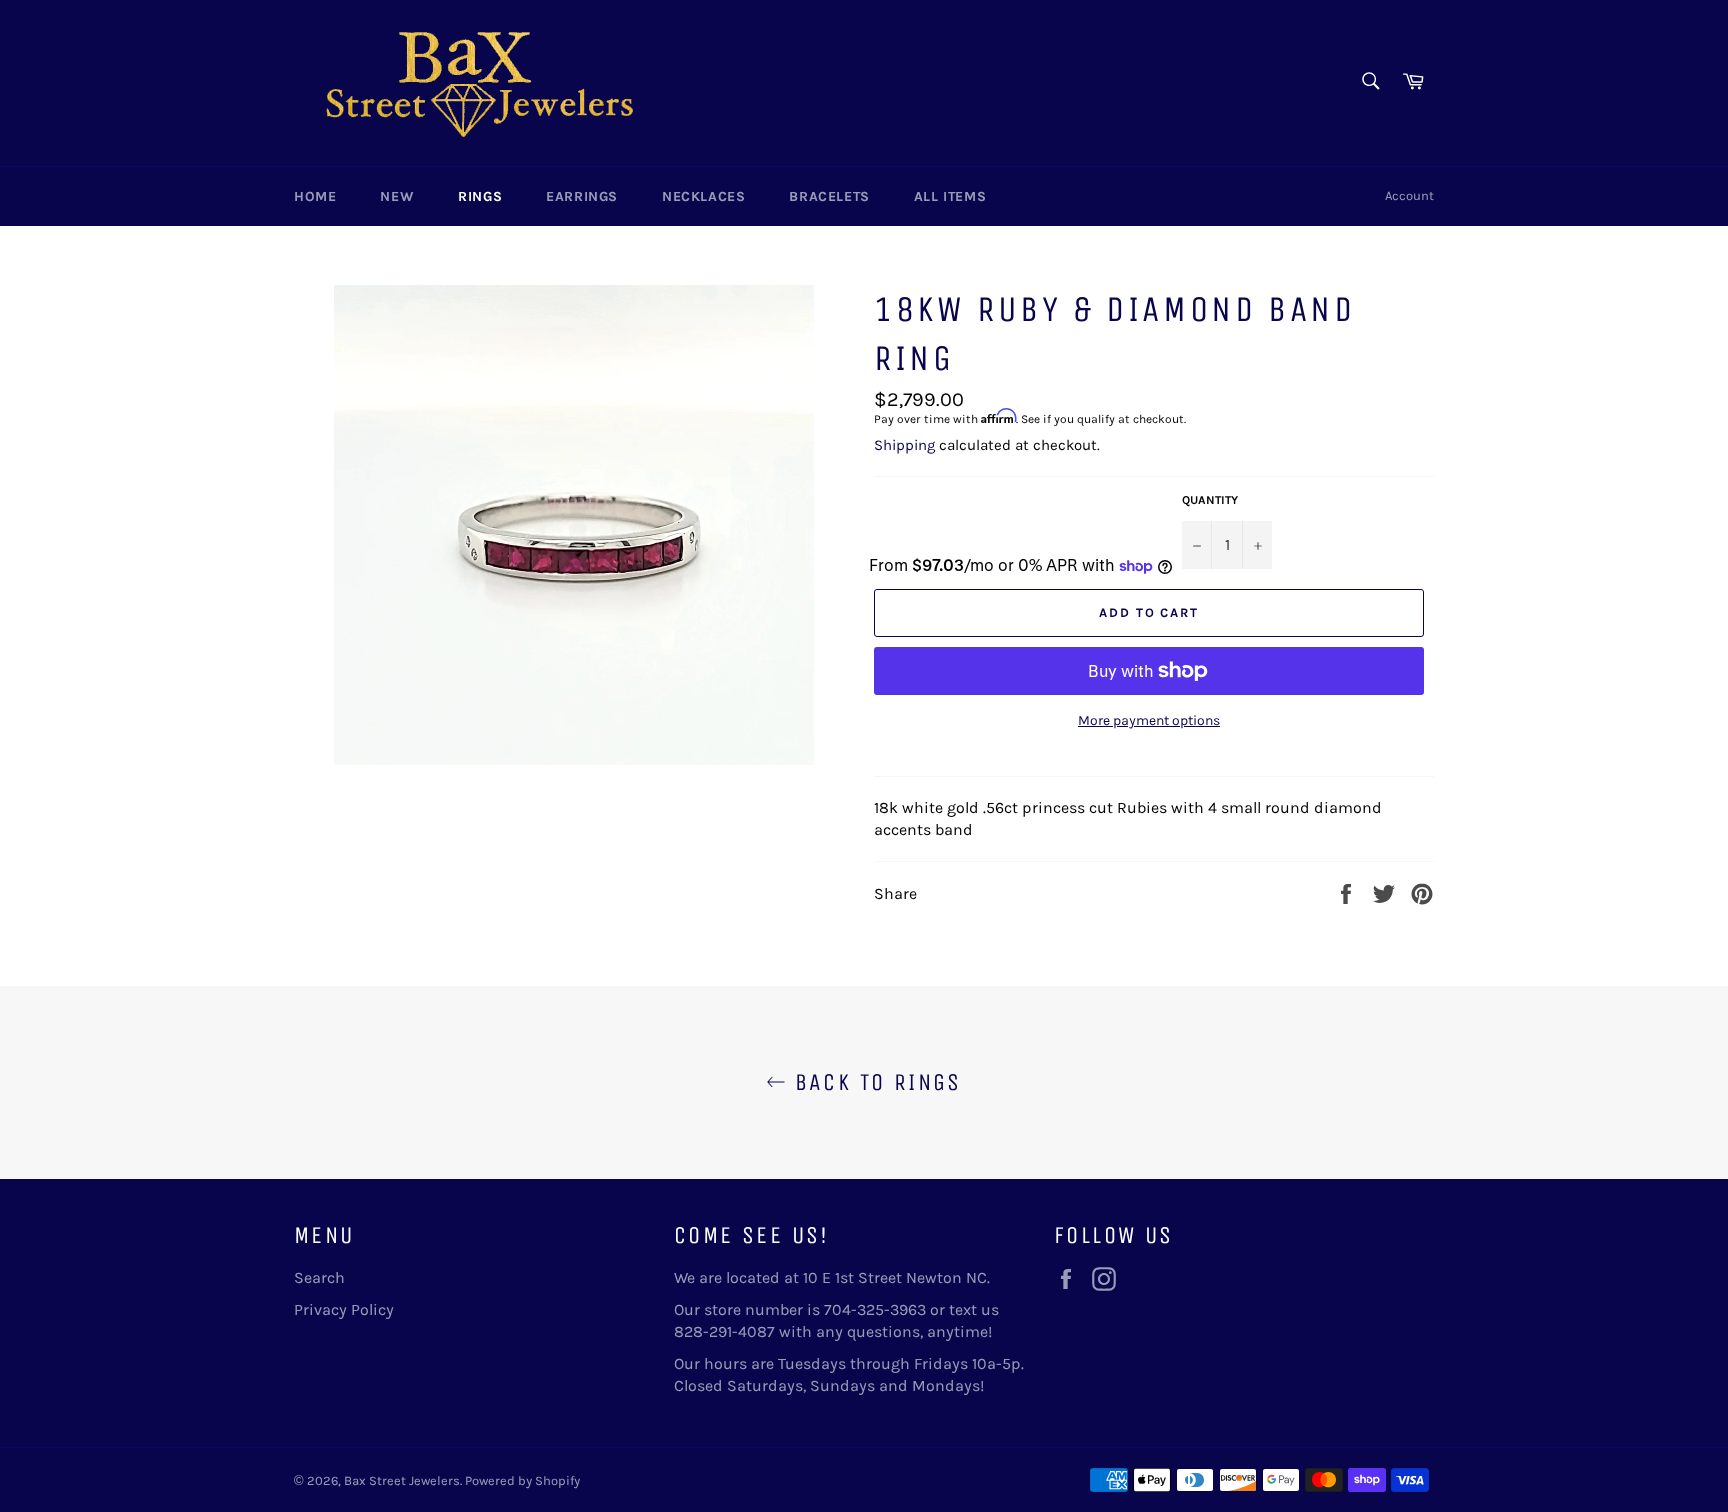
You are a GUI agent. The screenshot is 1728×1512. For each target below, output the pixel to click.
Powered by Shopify (522, 1480)
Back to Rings (874, 1082)
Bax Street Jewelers (402, 1480)
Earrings (582, 196)
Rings (480, 196)
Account (1409, 195)
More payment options (1149, 720)
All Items (950, 196)
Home (315, 196)
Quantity (1210, 500)
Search (319, 1277)
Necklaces (703, 196)
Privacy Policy (344, 1309)
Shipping (904, 445)
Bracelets (829, 196)
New (397, 196)
